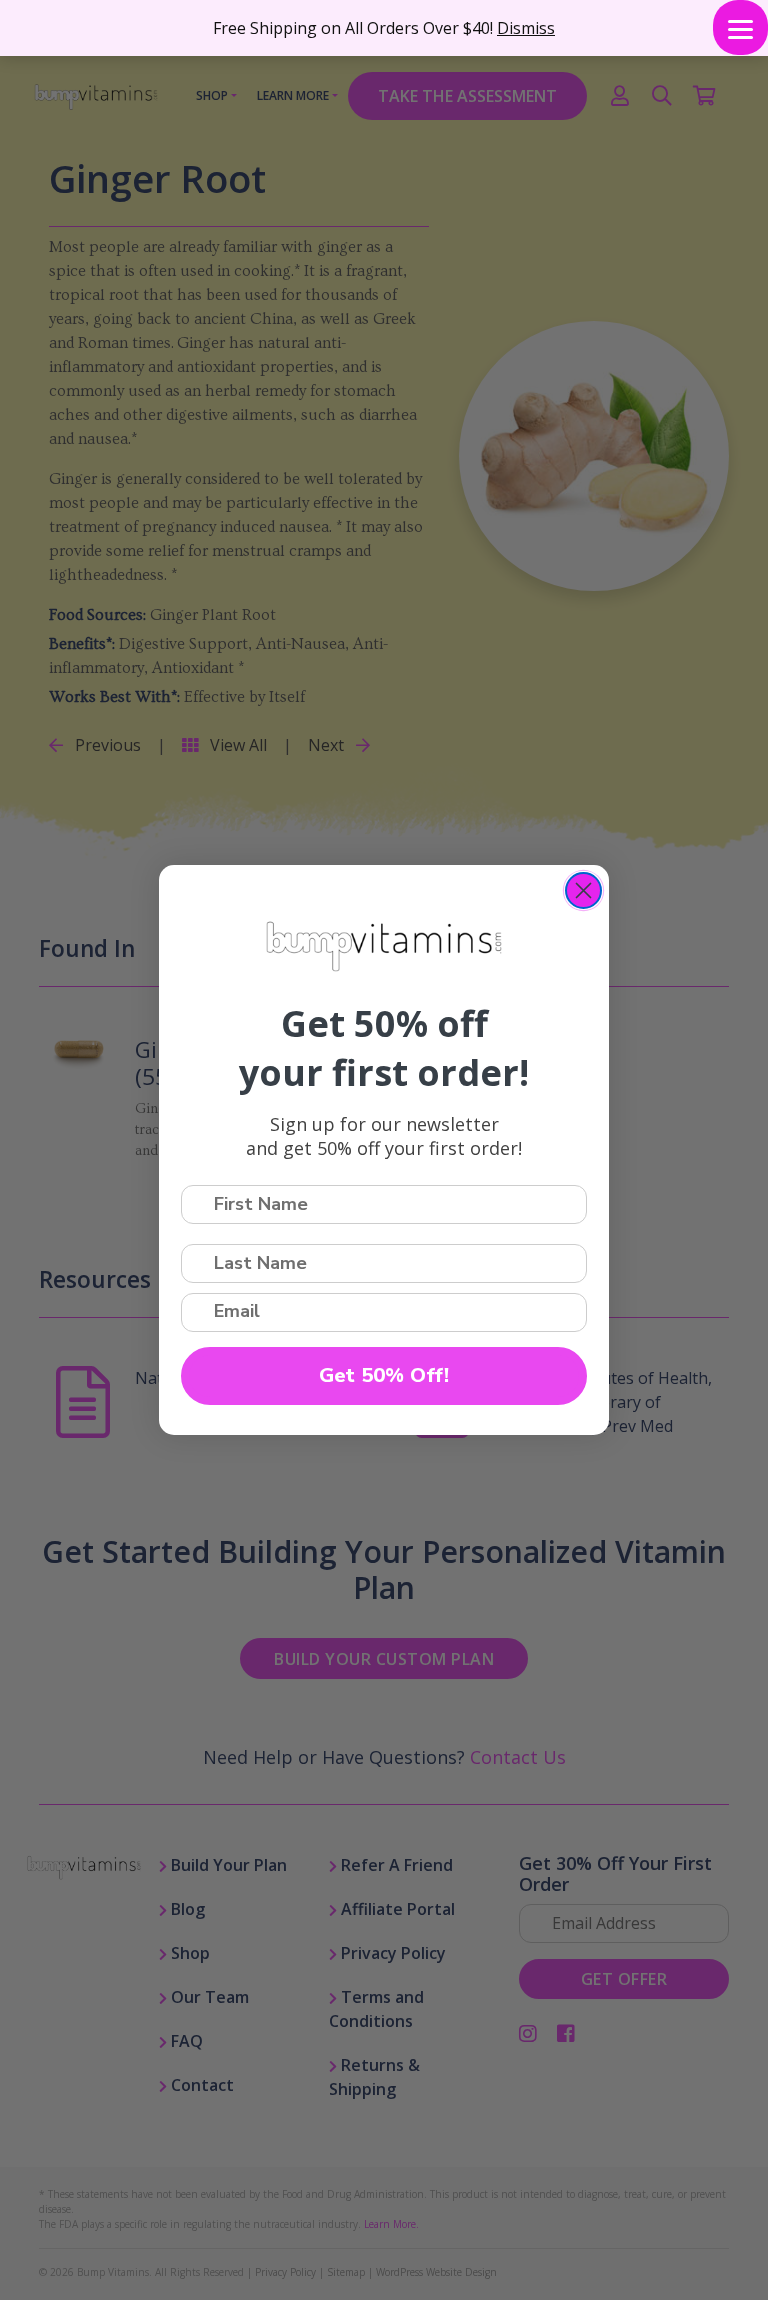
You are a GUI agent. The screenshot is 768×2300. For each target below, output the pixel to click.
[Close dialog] (583, 890)
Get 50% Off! (384, 1375)
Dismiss (526, 28)
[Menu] (740, 27)
